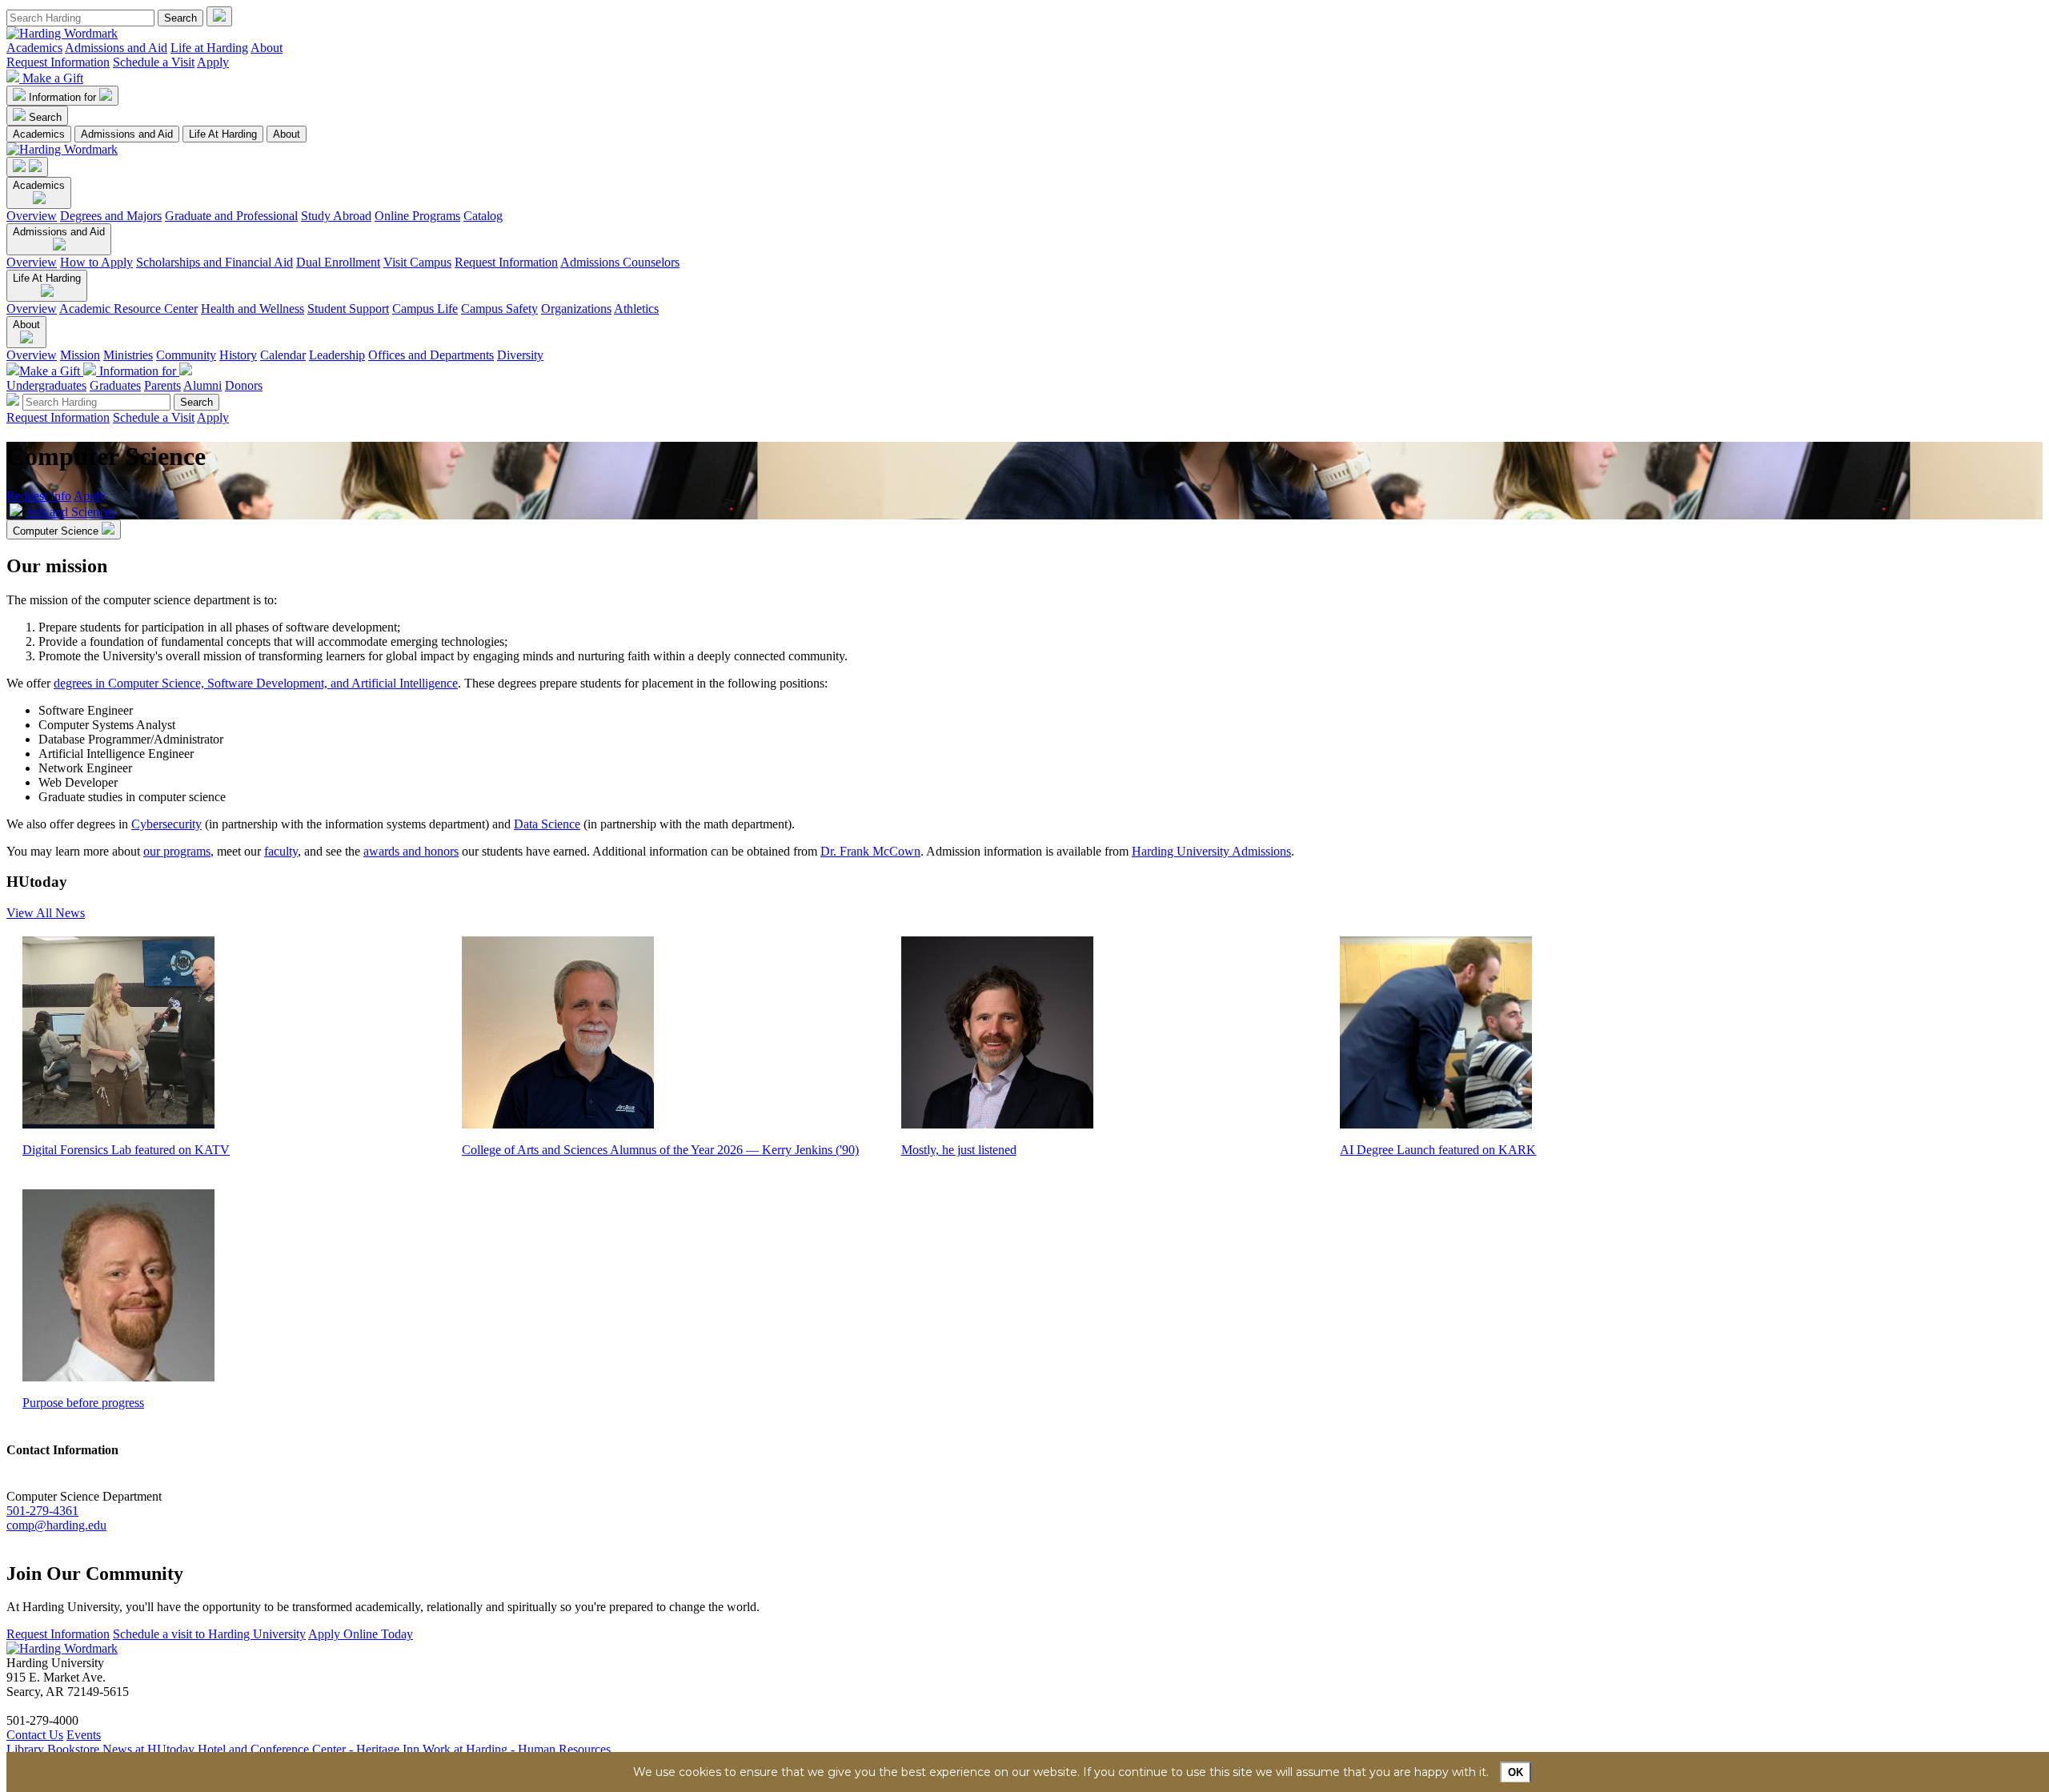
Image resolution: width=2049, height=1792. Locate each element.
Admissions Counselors (620, 262)
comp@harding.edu (56, 1525)
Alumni (202, 385)
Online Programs (417, 216)
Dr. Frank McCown (870, 851)
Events (84, 1735)
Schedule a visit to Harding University (209, 1634)
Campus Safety (499, 309)
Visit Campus (417, 262)
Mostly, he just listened (959, 1150)
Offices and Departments (431, 355)
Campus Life (425, 309)
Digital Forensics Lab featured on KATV (126, 1150)
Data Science (547, 824)
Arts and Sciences (70, 512)
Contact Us (35, 1735)
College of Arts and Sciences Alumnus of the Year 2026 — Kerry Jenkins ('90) (660, 1150)
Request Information (58, 62)
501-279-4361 (42, 1511)
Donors (244, 385)
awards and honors (411, 851)
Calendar (283, 355)
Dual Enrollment (338, 262)
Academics (34, 48)
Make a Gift (53, 78)
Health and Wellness (253, 309)
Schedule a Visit (154, 62)
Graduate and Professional (231, 216)
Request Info (39, 496)
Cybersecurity (166, 824)
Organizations (576, 309)
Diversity (520, 355)
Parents (162, 385)
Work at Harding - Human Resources (517, 1749)
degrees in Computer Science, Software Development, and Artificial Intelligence (256, 683)
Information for (64, 97)
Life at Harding (209, 48)
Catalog (483, 216)
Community (186, 355)
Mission (80, 355)
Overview (32, 216)
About (267, 48)
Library (25, 1749)
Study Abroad (336, 216)
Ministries (128, 355)
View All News (46, 913)
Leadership (337, 355)
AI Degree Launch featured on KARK (1438, 1150)
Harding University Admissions (1211, 851)
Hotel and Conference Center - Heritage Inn (309, 1749)
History (238, 355)
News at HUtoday (148, 1749)
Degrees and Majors (111, 216)
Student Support (348, 309)
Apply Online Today (361, 1634)
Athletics (636, 309)
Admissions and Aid (116, 48)
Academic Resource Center (128, 309)
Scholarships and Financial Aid (215, 262)
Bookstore (73, 1749)
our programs (177, 851)
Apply (213, 62)
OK (1516, 1772)
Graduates (115, 385)
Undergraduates (46, 385)
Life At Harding (223, 134)
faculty (281, 851)
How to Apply (96, 262)
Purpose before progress (83, 1403)
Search (45, 117)
